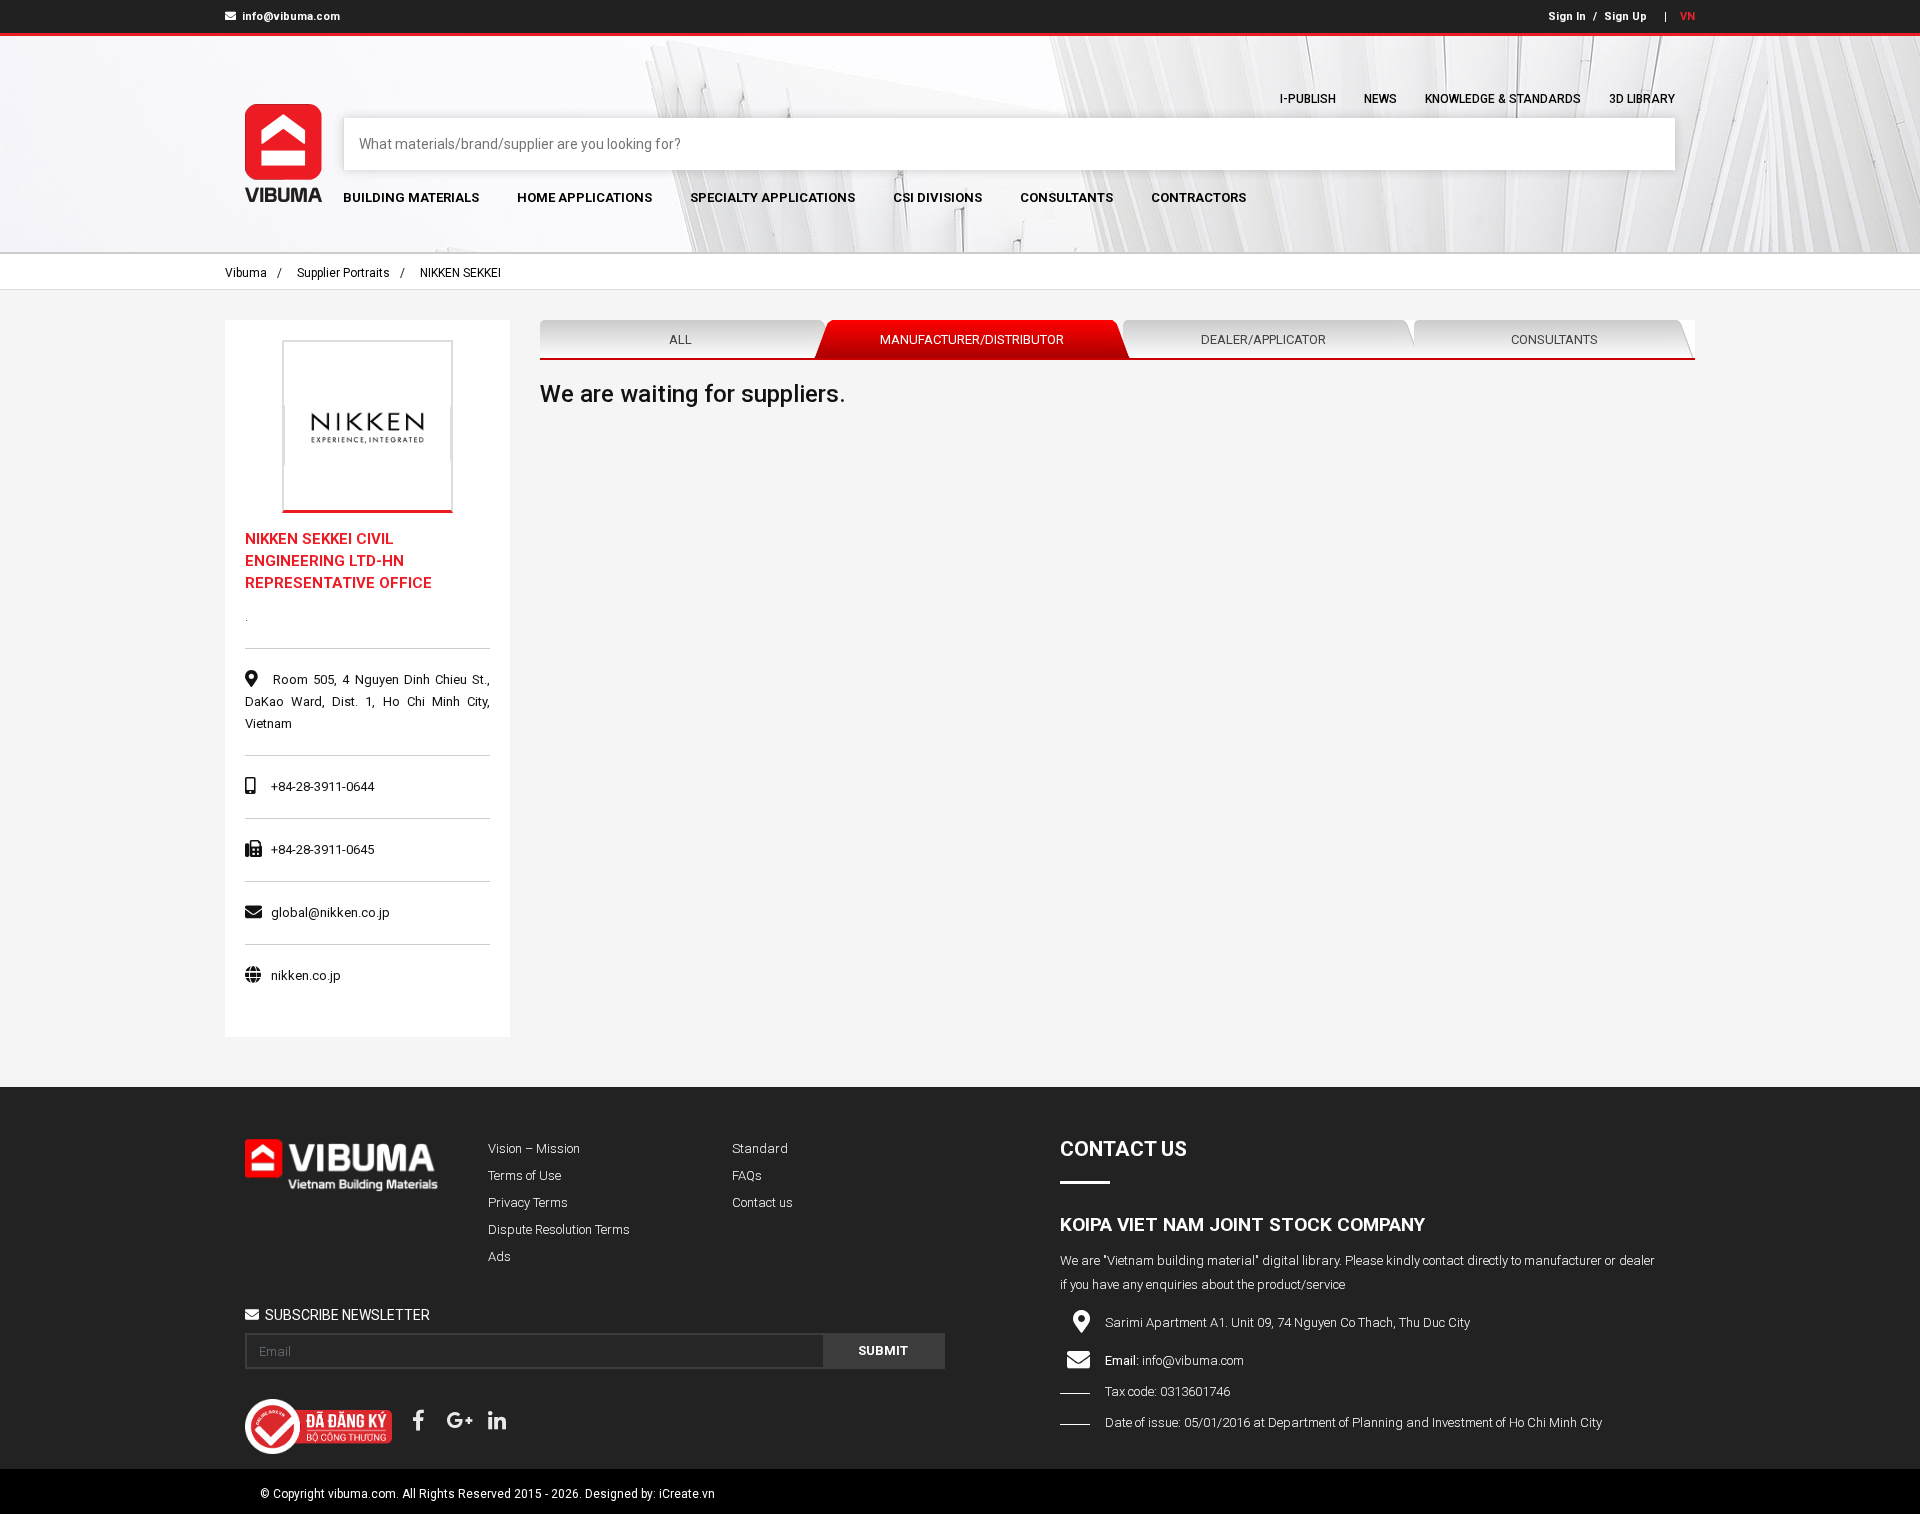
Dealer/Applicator (1263, 339)
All (680, 339)
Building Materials (411, 197)
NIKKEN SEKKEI (460, 273)
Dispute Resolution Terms (559, 1229)
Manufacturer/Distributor (972, 339)
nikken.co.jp (306, 975)
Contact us (762, 1202)
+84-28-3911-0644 (322, 786)
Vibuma (246, 273)
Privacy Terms (528, 1202)
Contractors (1198, 197)
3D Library (1642, 99)
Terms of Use (524, 1175)
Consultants (1066, 197)
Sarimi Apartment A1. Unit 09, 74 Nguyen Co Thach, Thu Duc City (1287, 1322)
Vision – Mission (534, 1148)
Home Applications (584, 197)
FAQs (747, 1175)
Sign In (1567, 16)
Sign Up (1625, 16)
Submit (883, 1350)
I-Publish (1308, 99)
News (1380, 99)
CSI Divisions (937, 197)
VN (1687, 16)
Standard (760, 1148)
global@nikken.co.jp (330, 912)
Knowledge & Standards (1503, 99)
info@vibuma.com (289, 16)
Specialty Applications (772, 197)
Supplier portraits (343, 273)
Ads (499, 1256)
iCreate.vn (687, 1494)
